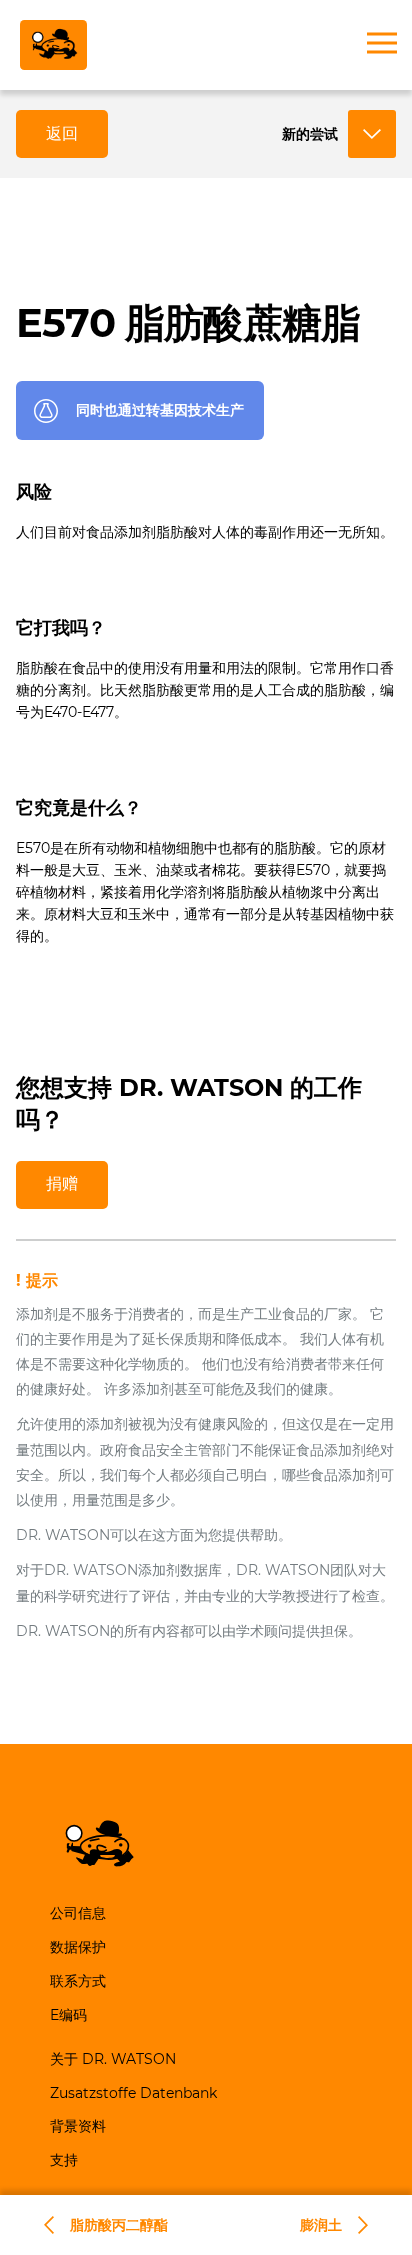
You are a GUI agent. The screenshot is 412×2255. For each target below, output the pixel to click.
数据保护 (78, 1947)
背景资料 (78, 2126)
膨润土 (321, 2225)
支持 (64, 2160)
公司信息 (78, 1913)
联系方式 (78, 1981)
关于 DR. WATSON (113, 2059)
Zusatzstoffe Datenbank (133, 2093)
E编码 (68, 2015)
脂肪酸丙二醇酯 (119, 2225)
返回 (62, 133)
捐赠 (62, 1183)
